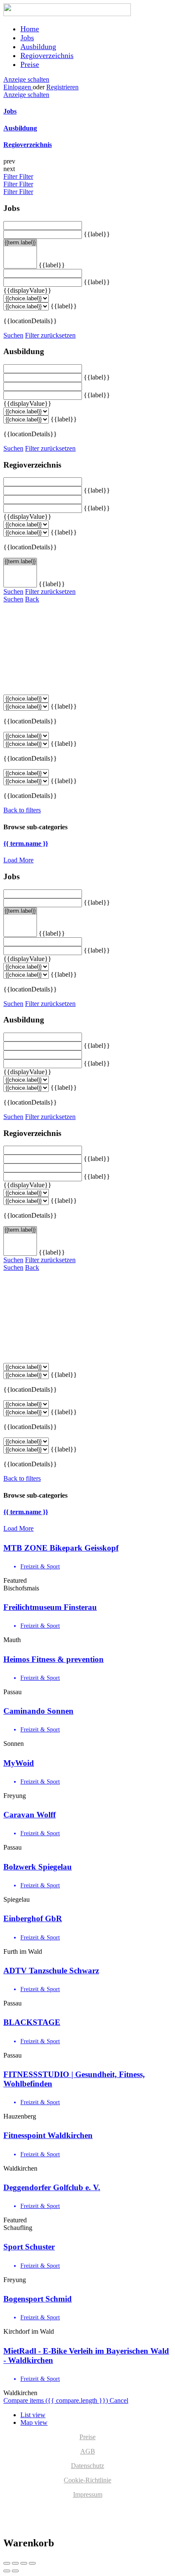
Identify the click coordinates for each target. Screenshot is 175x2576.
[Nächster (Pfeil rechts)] (15, 2571)
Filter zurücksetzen (50, 335)
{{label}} (97, 234)
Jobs (27, 38)
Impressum (88, 2494)
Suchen (13, 335)
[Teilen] (15, 2563)
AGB (88, 2451)
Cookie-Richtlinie (87, 2480)
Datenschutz (87, 2466)
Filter (11, 176)
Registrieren (62, 87)
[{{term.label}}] (20, 243)
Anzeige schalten (26, 79)
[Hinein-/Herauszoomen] (32, 2563)
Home (30, 29)
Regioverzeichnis (47, 55)
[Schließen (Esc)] (7, 2563)
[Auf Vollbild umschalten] (24, 2563)
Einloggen (18, 87)
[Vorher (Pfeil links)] (7, 2571)
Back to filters (22, 810)
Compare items (56, 2400)
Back (32, 599)
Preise (30, 64)
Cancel (119, 2400)
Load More (18, 860)
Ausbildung (38, 47)
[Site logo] (67, 14)
